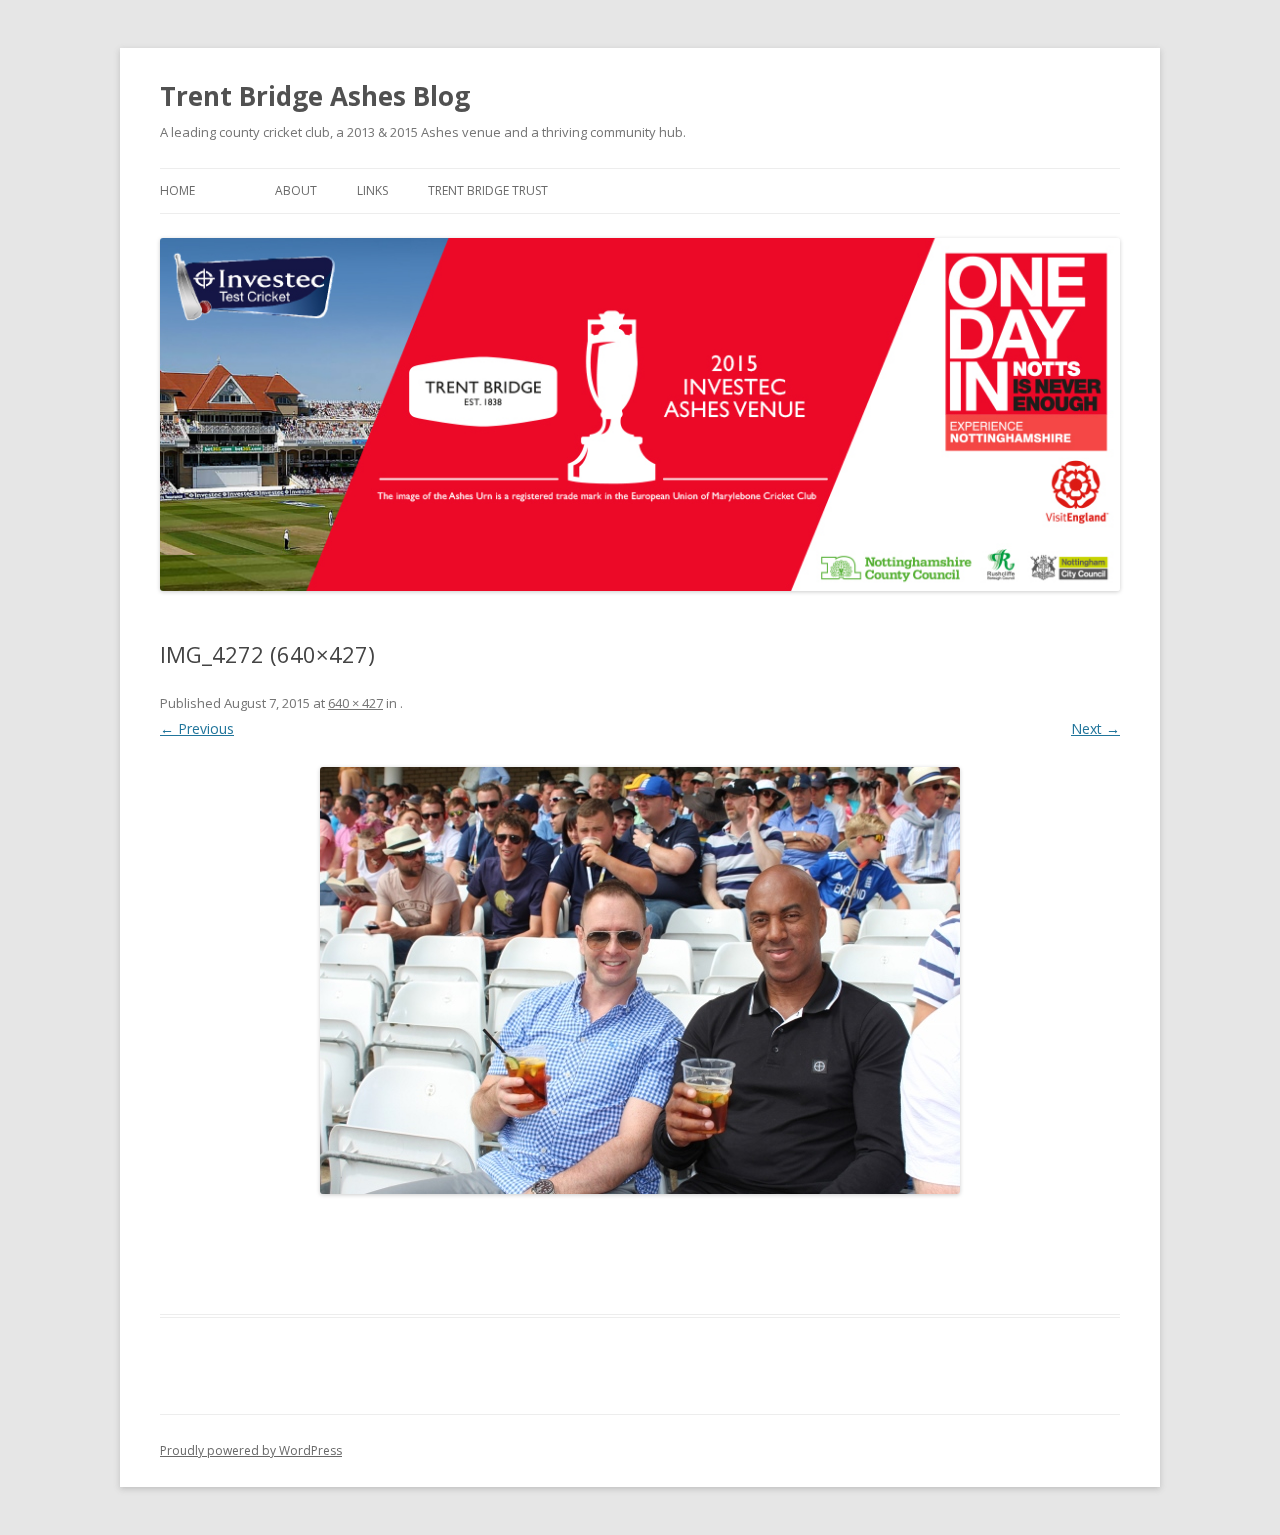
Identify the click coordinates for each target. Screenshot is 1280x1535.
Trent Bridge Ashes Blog (315, 96)
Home (177, 190)
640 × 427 (355, 703)
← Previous (197, 728)
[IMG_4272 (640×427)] (640, 980)
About (296, 190)
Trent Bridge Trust (488, 190)
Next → (1095, 728)
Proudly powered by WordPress (251, 1450)
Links (372, 190)
